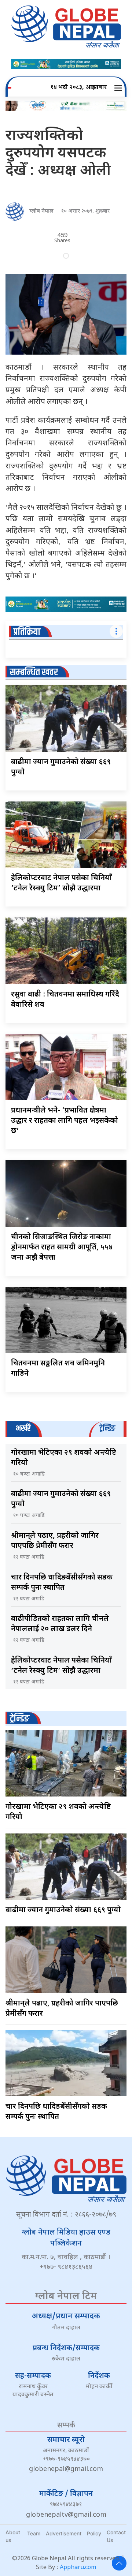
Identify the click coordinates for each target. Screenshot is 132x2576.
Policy (94, 2533)
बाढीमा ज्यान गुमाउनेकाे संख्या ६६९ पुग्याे (63, 1910)
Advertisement (64, 2533)
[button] (119, 88)
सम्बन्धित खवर (34, 672)
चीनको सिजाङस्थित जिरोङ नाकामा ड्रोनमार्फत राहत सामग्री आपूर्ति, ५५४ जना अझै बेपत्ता (62, 1248)
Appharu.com (78, 2568)
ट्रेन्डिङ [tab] (107, 1429)
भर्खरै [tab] (23, 1429)
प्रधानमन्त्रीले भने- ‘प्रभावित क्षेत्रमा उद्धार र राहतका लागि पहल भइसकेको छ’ (65, 1121)
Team (34, 2533)
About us (13, 2536)
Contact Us (116, 2536)
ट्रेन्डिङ (20, 1719)
